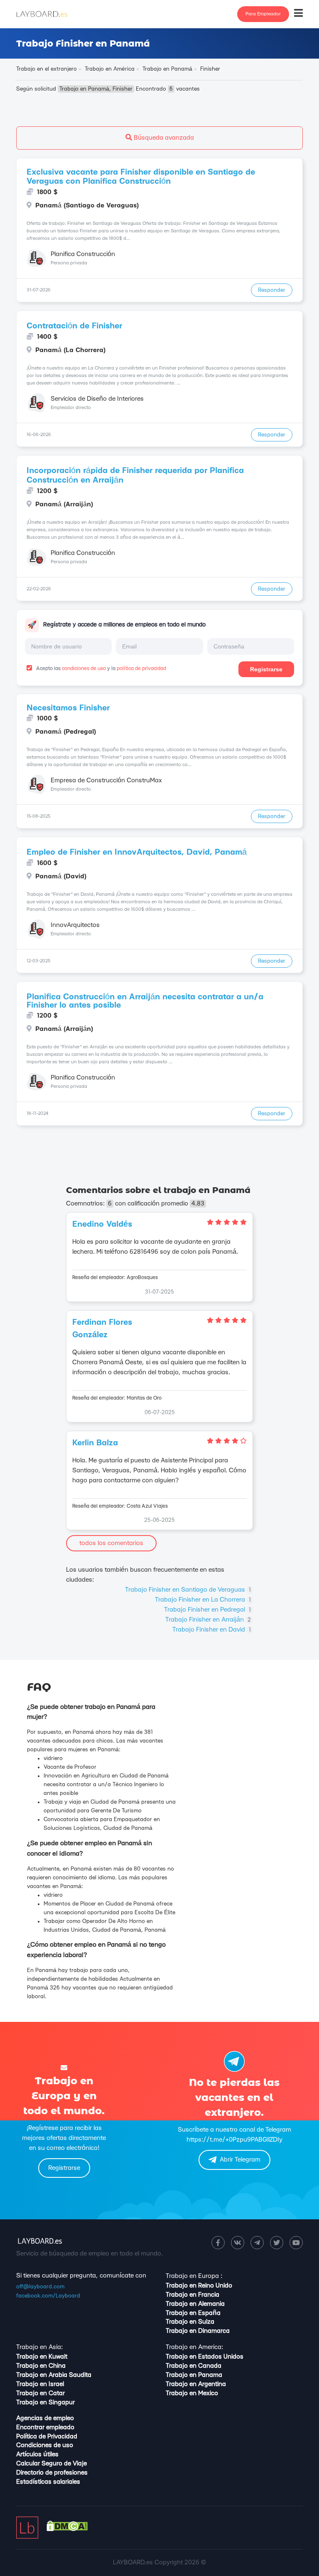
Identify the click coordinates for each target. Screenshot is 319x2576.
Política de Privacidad (47, 2437)
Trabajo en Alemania (195, 2304)
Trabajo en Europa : (194, 2276)
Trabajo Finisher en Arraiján (208, 1620)
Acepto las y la (101, 668)
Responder (272, 290)
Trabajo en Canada (194, 2366)
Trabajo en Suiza (190, 2322)
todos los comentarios (111, 1543)
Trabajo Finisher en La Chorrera (203, 1600)
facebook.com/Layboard (48, 2296)
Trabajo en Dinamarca (198, 2331)
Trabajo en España (193, 2313)
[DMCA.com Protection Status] (67, 2529)
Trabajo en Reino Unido (199, 2286)
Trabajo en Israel (40, 2384)
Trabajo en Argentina (196, 2384)
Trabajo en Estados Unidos (205, 2357)
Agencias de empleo (45, 2418)
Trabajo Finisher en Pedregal (207, 1610)
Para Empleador (263, 14)
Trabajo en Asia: (39, 2347)
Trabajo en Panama (194, 2375)
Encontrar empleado (45, 2427)
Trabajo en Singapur (45, 2402)
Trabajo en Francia (193, 2295)
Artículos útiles (37, 2454)
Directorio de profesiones (52, 2473)
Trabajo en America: (194, 2347)
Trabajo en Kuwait (42, 2357)
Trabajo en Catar (40, 2393)
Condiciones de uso (45, 2445)
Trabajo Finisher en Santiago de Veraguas (188, 1590)
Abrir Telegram (240, 2160)
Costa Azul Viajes (147, 1506)
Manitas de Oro (144, 1398)
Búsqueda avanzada (163, 138)
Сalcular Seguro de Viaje (52, 2464)
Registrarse (266, 669)
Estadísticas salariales (48, 2482)
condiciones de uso (84, 668)
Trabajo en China (41, 2366)
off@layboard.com (40, 2287)
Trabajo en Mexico (192, 2393)
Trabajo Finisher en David (212, 1630)
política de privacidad (141, 668)
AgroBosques (142, 1277)
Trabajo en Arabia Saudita (54, 2375)
